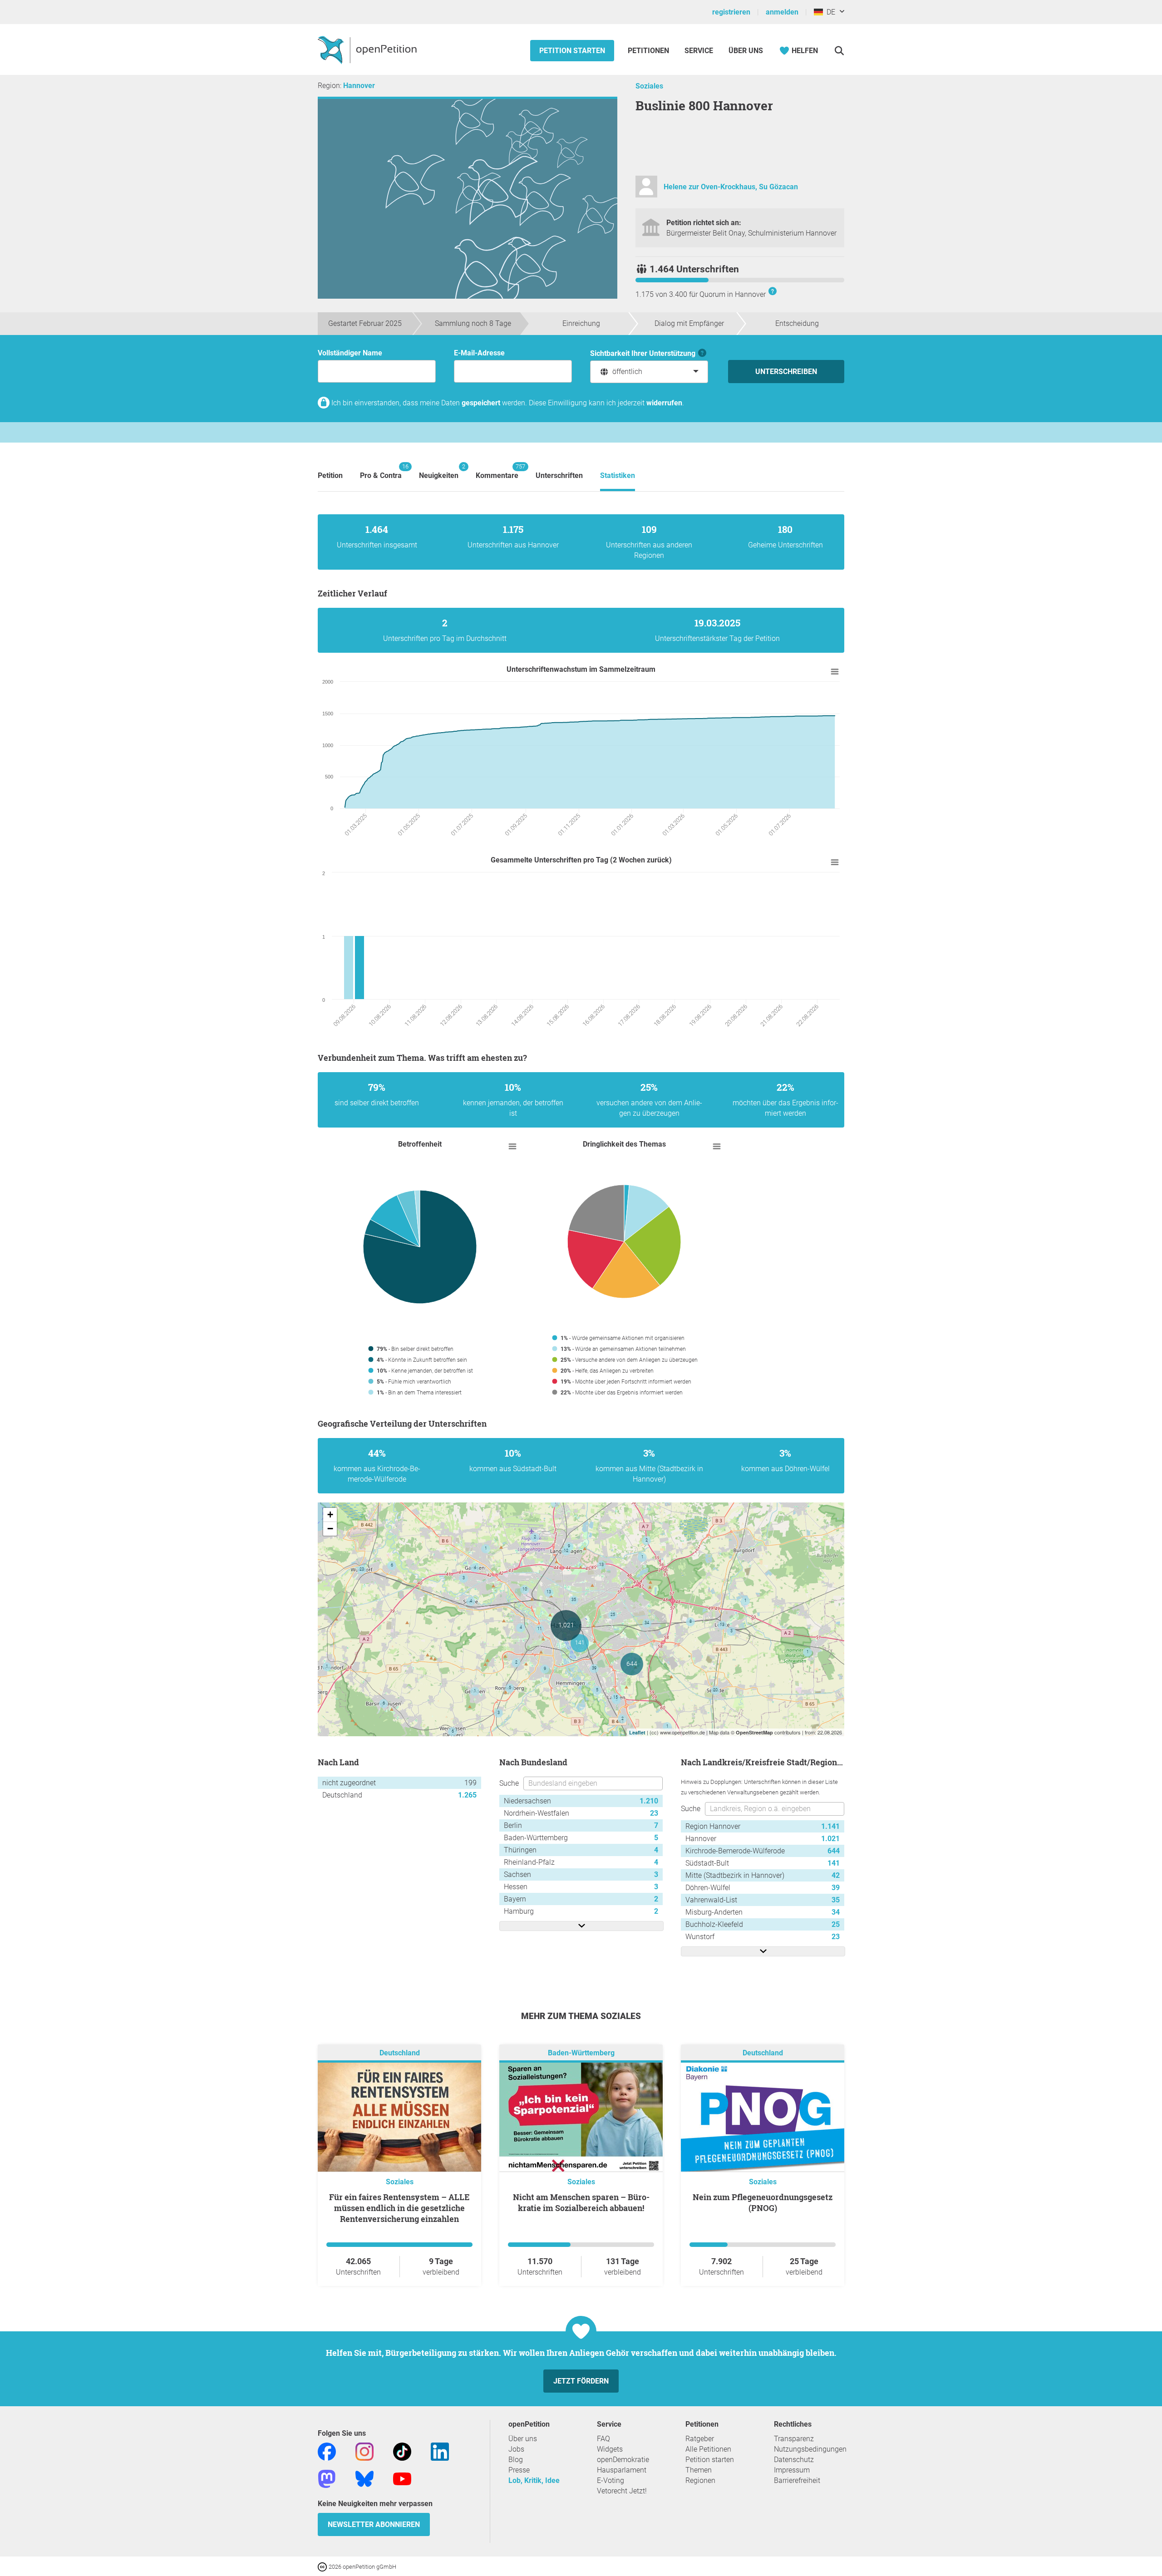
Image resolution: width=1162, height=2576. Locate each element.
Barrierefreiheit (797, 2480)
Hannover (359, 86)
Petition (330, 475)
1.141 (830, 1826)
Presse (519, 2470)
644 (834, 1851)
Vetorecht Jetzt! (622, 2491)
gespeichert (481, 403)
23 (654, 1813)
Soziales (649, 86)
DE (829, 12)
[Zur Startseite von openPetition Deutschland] (368, 49)
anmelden (782, 12)
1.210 (649, 1801)
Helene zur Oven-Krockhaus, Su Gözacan (731, 187)
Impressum (792, 2470)
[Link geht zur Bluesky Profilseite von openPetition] (364, 2478)
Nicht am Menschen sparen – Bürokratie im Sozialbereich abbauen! (581, 2202)
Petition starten (572, 51)
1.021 (830, 1839)
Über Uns (746, 51)
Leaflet (637, 1732)
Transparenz (794, 2439)
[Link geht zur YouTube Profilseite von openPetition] (402, 2478)
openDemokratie (623, 2460)
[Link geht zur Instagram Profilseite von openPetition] (364, 2451)
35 (836, 1900)
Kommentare (497, 471)
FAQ (603, 2439)
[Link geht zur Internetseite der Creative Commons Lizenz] (323, 2566)
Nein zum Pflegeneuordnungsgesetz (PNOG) (763, 2202)
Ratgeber (700, 2439)
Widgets (610, 2449)
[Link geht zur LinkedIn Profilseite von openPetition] (440, 2451)
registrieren (731, 12)
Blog (516, 2460)
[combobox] (649, 372)
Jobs (516, 2449)
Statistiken (618, 475)
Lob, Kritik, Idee (534, 2480)
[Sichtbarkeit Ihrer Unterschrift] (702, 353)
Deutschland (400, 2053)
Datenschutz (794, 2460)
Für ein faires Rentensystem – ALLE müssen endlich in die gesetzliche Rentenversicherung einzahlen (399, 2208)
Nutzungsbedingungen (810, 2449)
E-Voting (611, 2480)
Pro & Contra (381, 471)
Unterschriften (559, 475)
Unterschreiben (786, 372)
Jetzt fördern (581, 2381)
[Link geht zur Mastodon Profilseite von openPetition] (327, 2478)
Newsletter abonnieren (374, 2524)
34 (836, 1912)
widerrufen (664, 403)
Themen (699, 2470)
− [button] (330, 1529)
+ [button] (330, 1515)
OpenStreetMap (754, 1732)
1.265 (467, 1795)
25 (836, 1924)
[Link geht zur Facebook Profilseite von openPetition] (327, 2451)
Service (699, 51)
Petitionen (649, 51)
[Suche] (839, 51)
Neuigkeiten (439, 471)
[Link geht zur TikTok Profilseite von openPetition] (402, 2451)
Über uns (523, 2439)
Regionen (700, 2480)
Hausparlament (622, 2470)
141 (834, 1863)
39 (836, 1888)
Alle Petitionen (708, 2449)
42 (836, 1875)
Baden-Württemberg (581, 2053)
